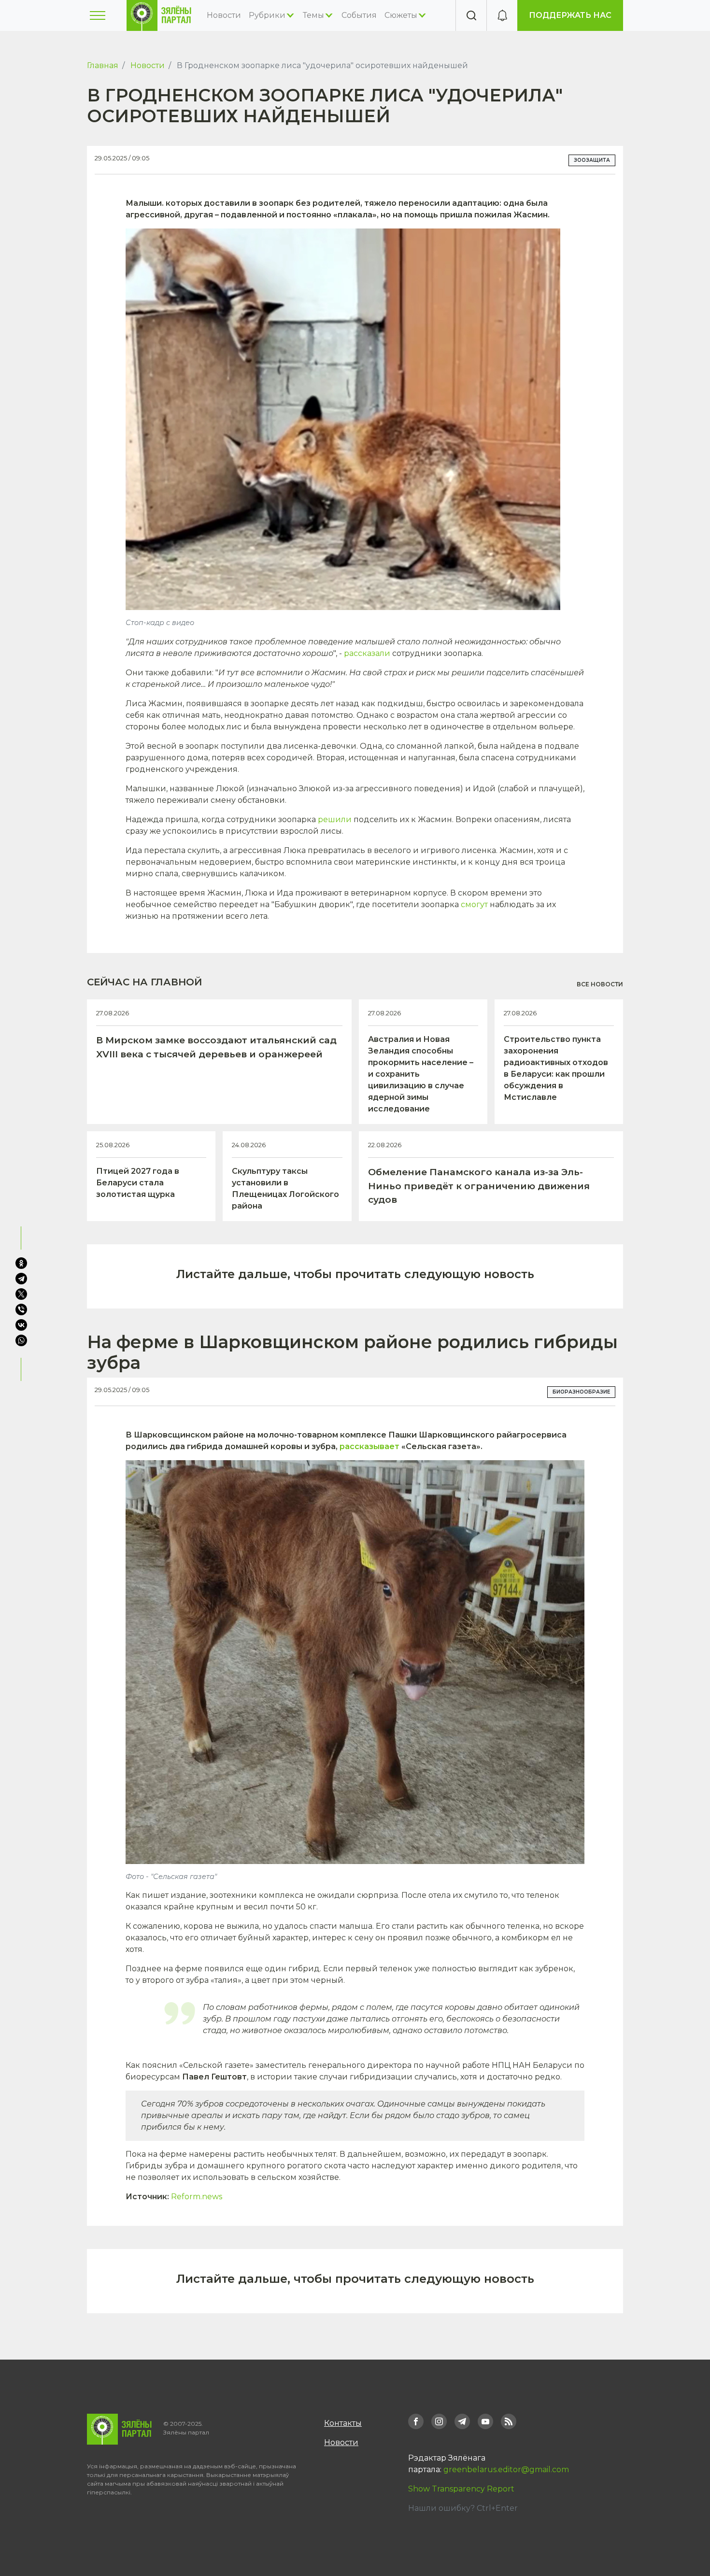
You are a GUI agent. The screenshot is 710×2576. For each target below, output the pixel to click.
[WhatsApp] (22, 1340)
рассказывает (369, 1446)
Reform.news (197, 2197)
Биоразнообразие (581, 1392)
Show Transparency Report (461, 2489)
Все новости (600, 984)
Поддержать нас (570, 15)
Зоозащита (592, 160)
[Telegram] (21, 1279)
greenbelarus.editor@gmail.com (506, 2469)
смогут (474, 904)
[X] (21, 1294)
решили (335, 819)
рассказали (367, 653)
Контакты (343, 2423)
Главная (103, 65)
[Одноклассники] (21, 1263)
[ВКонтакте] (21, 1325)
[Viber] (21, 1309)
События (359, 15)
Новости (224, 15)
